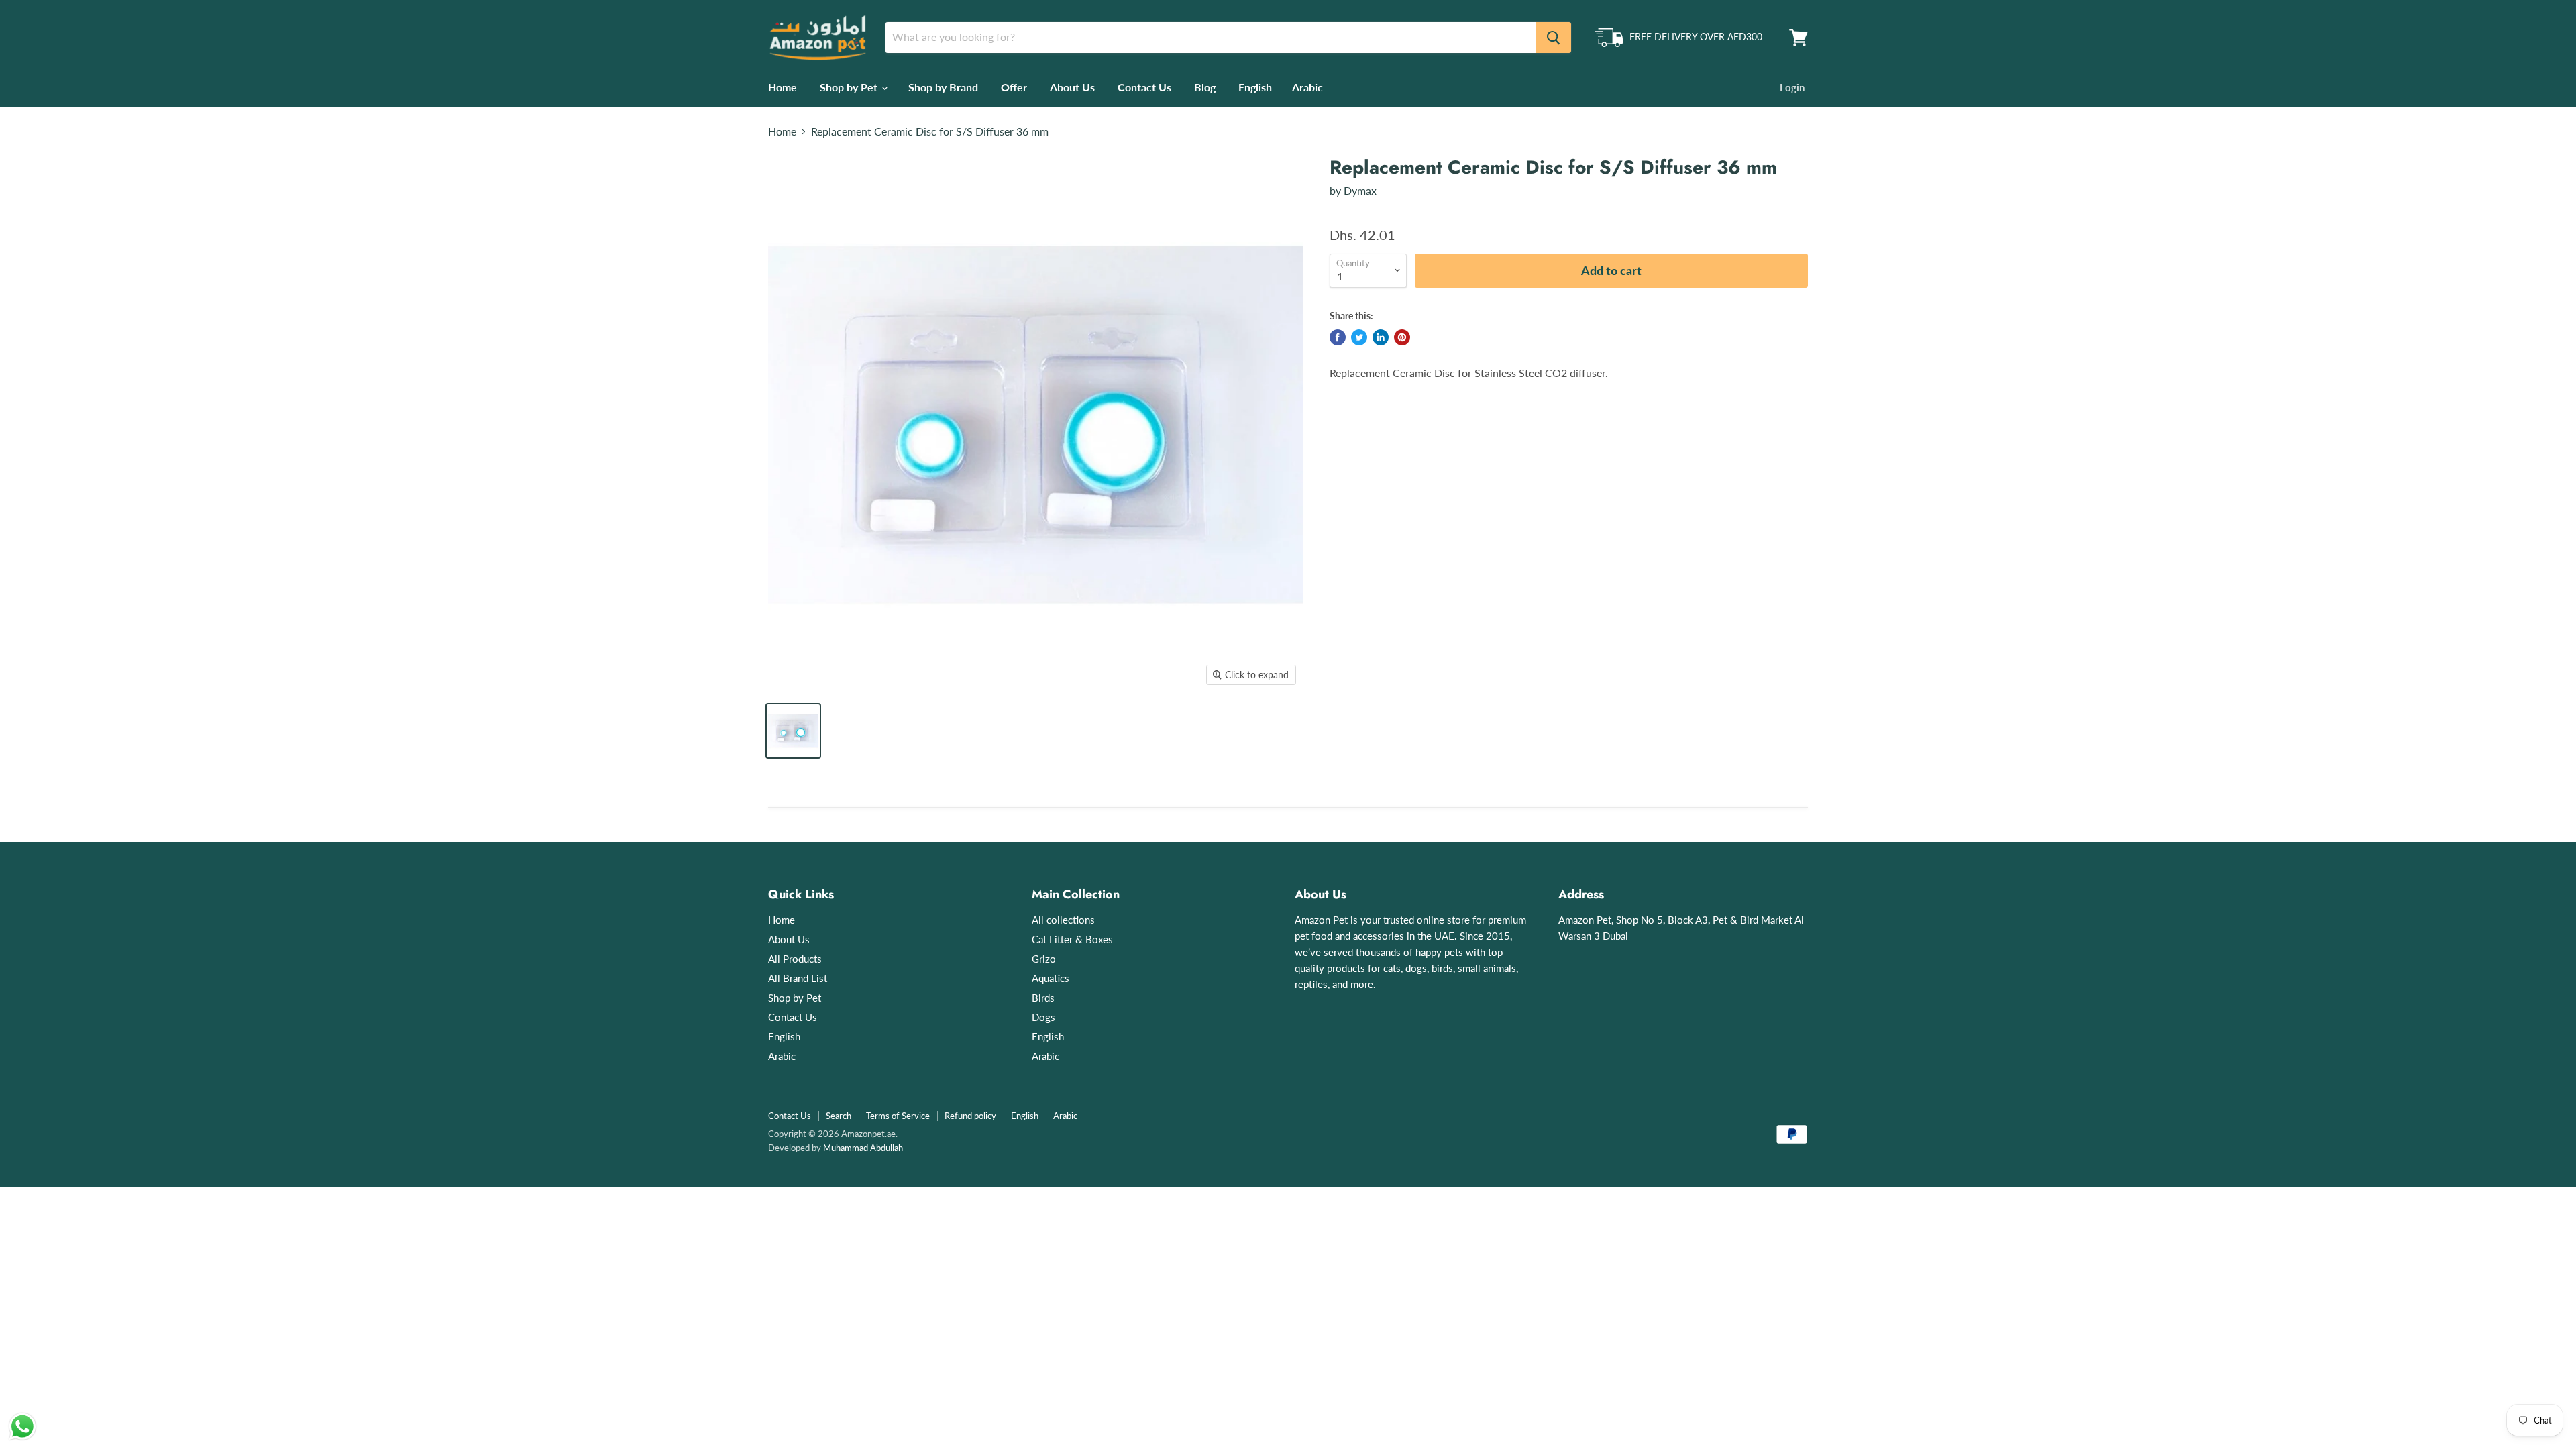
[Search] (1553, 38)
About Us (1072, 87)
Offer (1014, 87)
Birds (1043, 998)
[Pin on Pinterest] (1402, 337)
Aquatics (1051, 978)
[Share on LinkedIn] (1381, 337)
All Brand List (798, 978)
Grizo (1044, 959)
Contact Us (1144, 87)
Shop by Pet (850, 87)
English (1255, 87)
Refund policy (970, 1116)
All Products (795, 959)
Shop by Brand (943, 87)
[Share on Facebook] (1338, 337)
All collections (1063, 920)
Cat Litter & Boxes (1072, 939)
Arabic (1307, 87)
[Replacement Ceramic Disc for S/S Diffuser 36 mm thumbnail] (793, 731)
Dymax (1360, 190)
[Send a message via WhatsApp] (22, 1427)
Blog (1205, 87)
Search (839, 1116)
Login (1792, 87)
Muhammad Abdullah (863, 1148)
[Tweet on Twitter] (1359, 337)
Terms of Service (898, 1116)
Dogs (1043, 1017)
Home (783, 87)
